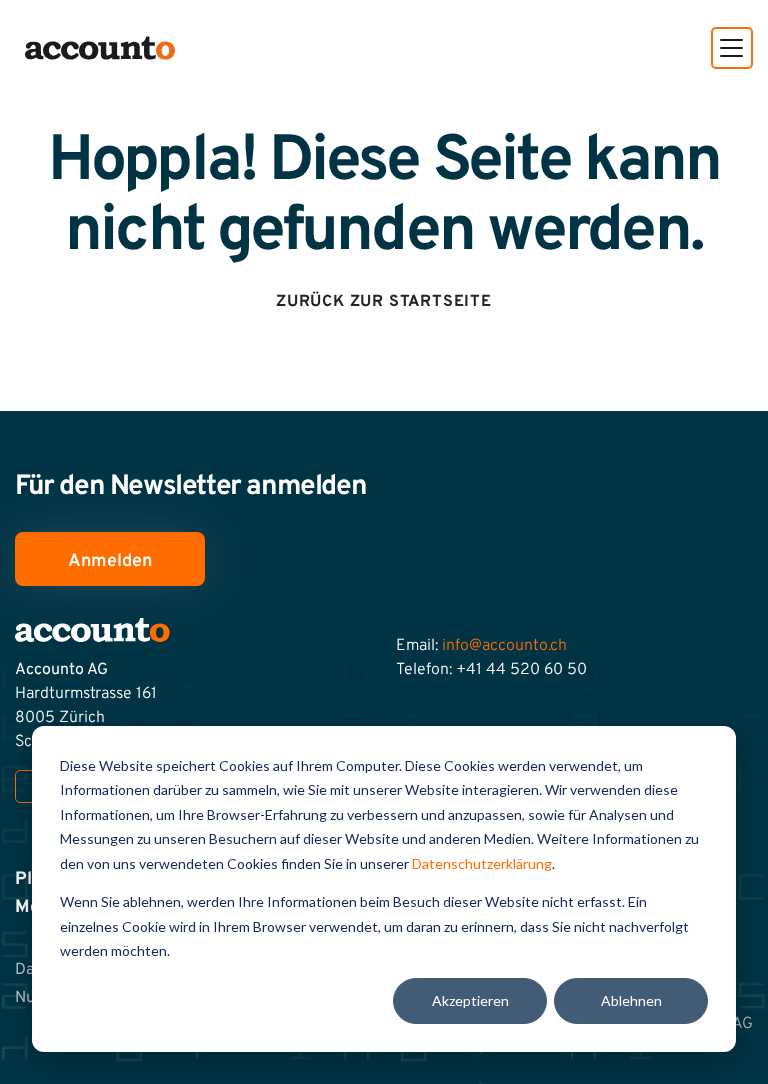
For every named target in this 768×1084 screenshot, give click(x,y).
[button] (732, 48)
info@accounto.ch (504, 646)
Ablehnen (631, 1000)
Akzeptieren (470, 1000)
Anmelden (110, 561)
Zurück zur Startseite (384, 302)
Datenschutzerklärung (482, 863)
